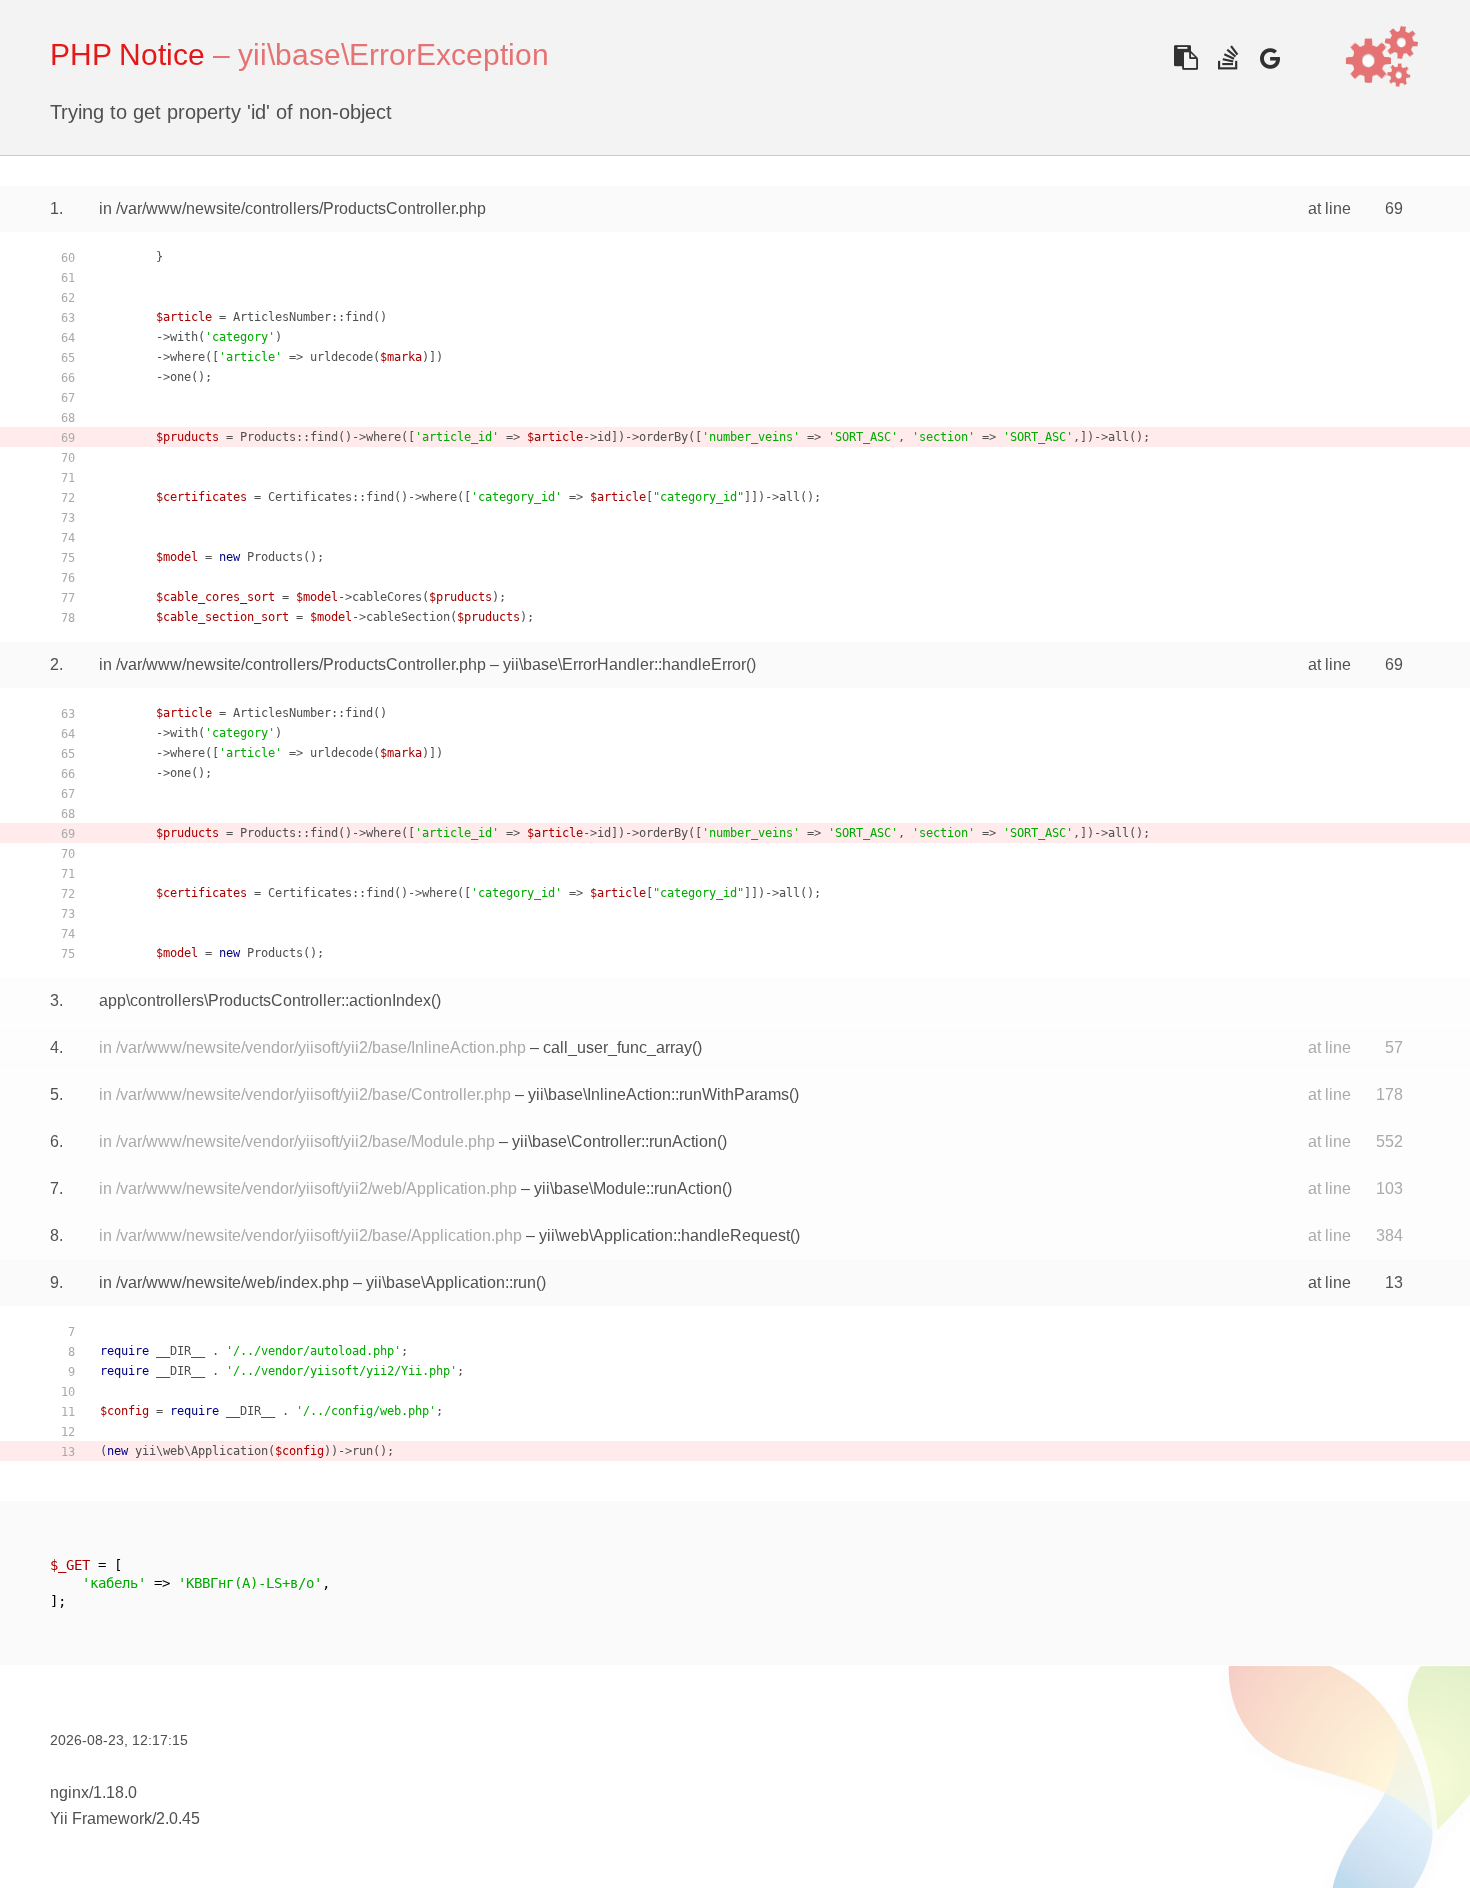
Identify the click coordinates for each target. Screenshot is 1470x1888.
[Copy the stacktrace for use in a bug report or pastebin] (1185, 57)
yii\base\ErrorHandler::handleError (624, 664)
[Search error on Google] (1269, 57)
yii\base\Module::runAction (628, 1188)
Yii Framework (101, 1818)
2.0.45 (178, 1818)
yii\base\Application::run (451, 1282)
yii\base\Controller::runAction (614, 1141)
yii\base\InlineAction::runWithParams (658, 1094)
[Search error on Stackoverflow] (1227, 57)
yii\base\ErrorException (393, 54)
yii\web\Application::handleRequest (664, 1235)
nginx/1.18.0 (93, 1792)
